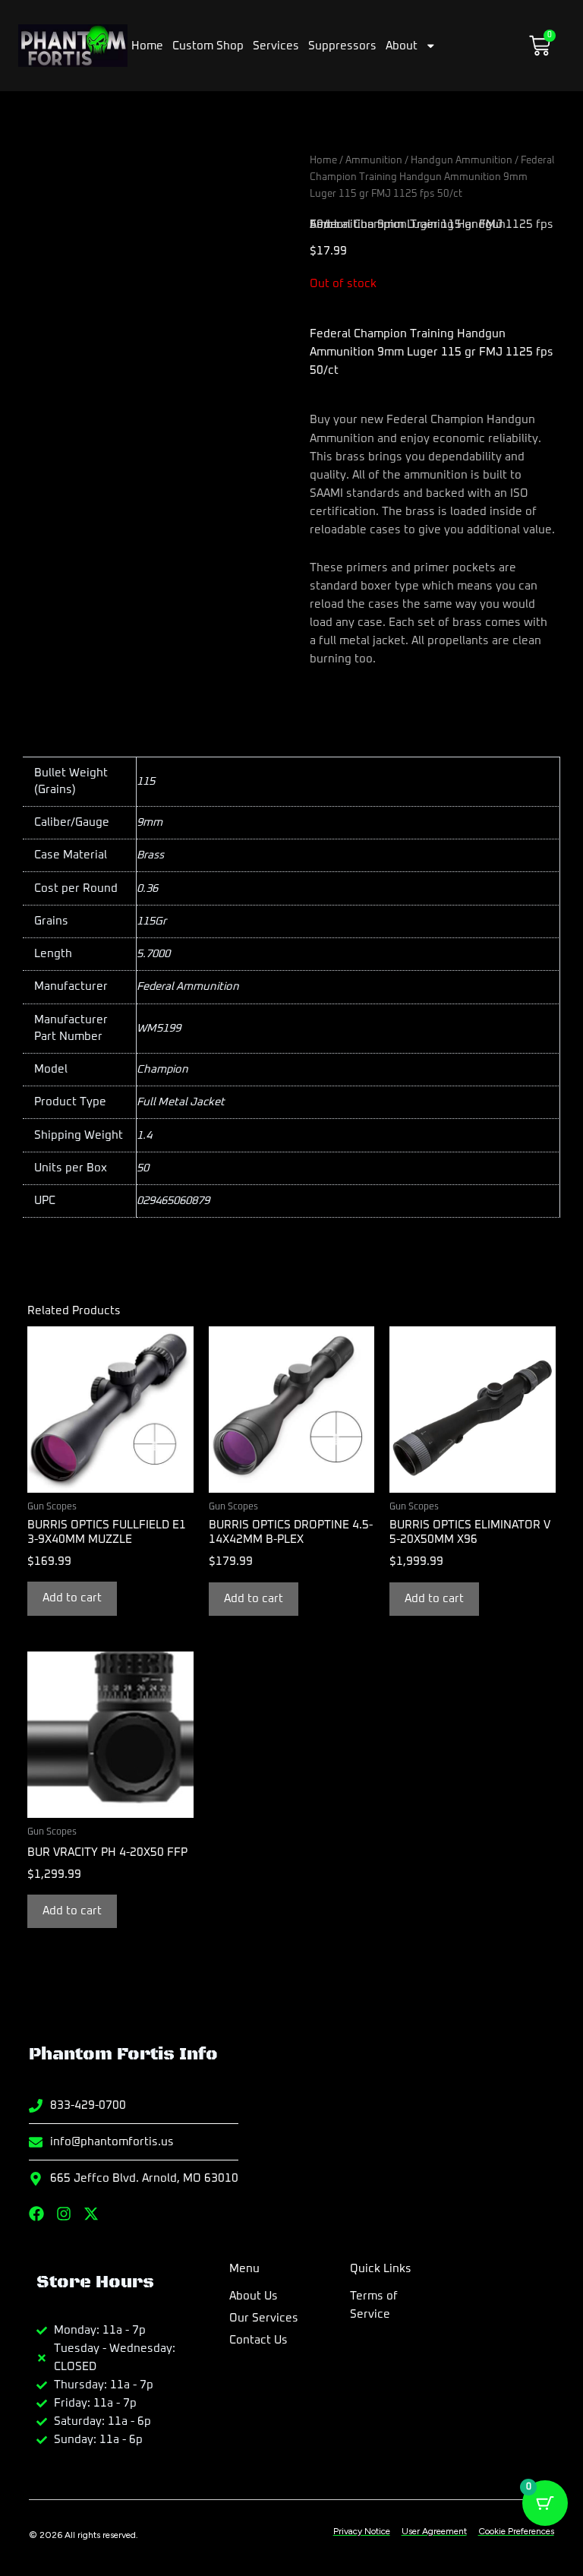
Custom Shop (208, 46)
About (402, 46)
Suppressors (342, 46)
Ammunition (374, 160)
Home (147, 46)
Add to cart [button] (72, 1598)
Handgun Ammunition (462, 160)
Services (276, 46)
